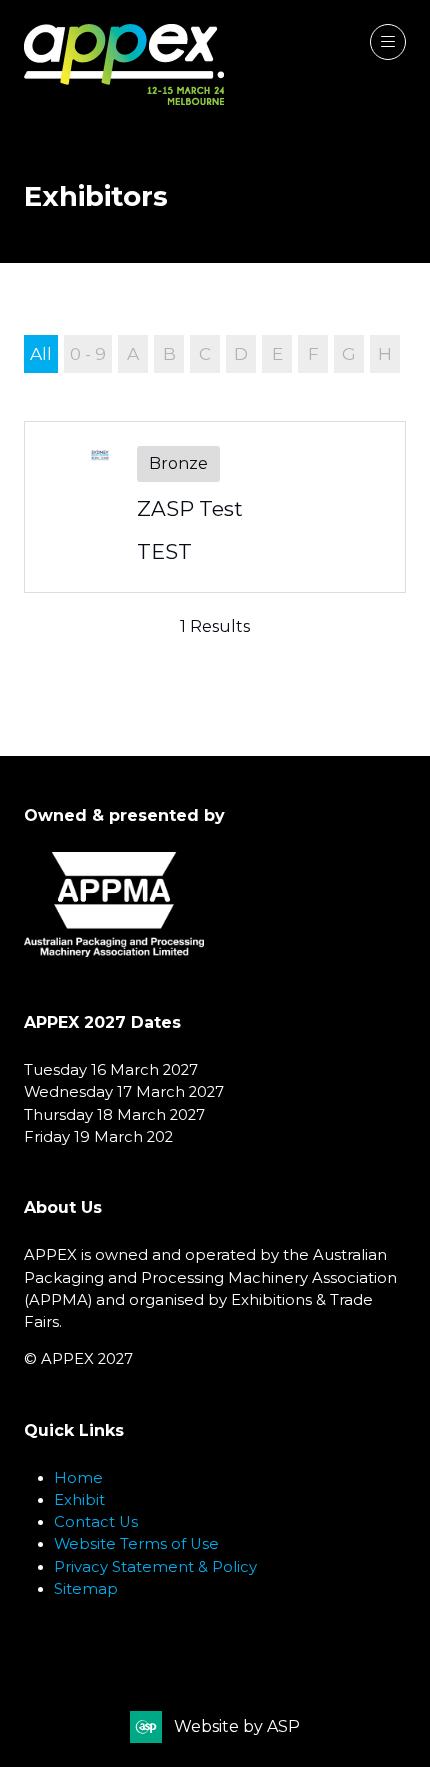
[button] (388, 42)
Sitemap (86, 1589)
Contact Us (96, 1522)
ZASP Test (190, 508)
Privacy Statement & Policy (155, 1567)
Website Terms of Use (136, 1544)
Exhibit (79, 1500)
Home (78, 1478)
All (41, 353)
